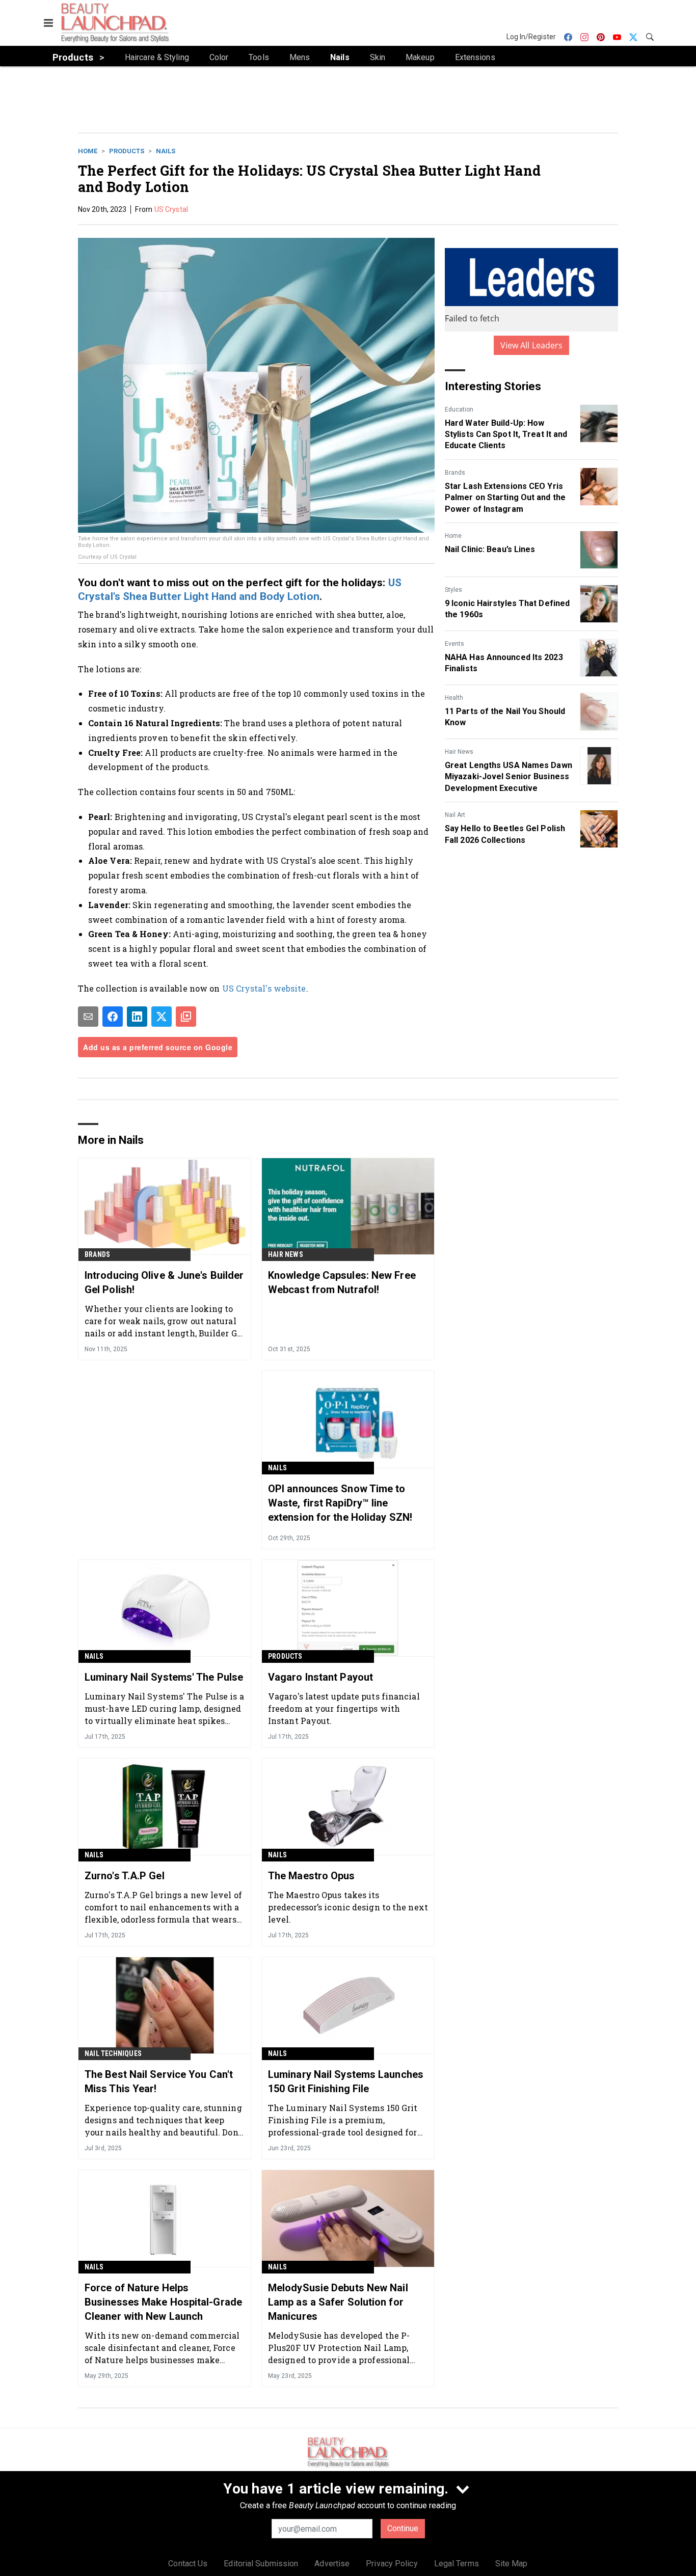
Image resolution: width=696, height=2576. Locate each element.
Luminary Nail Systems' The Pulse (164, 1677)
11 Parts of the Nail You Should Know (505, 717)
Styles (453, 590)
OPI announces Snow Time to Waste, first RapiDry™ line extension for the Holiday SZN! (340, 1503)
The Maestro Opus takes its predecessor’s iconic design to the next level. (348, 1907)
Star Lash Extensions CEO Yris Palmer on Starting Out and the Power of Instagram (505, 498)
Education (459, 409)
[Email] (88, 1017)
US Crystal (171, 209)
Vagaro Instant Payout (320, 1677)
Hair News (459, 752)
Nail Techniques (113, 2053)
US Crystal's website (264, 988)
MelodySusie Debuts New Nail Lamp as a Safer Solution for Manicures (338, 2302)
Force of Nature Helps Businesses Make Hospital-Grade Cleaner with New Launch (163, 2302)
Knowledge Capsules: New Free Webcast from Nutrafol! (342, 1282)
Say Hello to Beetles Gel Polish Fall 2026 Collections (505, 834)
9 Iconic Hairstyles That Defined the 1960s (507, 609)
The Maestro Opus (312, 1876)
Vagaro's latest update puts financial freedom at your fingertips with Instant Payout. (344, 1708)
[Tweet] (162, 1017)
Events (454, 644)
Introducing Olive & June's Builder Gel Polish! (164, 1282)
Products (127, 151)
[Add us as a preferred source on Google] (186, 1017)
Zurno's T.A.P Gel (125, 1876)
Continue (403, 2528)
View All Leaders (532, 345)
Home (88, 151)
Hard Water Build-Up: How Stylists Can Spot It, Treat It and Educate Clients (506, 434)
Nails (166, 151)
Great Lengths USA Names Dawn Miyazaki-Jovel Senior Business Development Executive (508, 777)
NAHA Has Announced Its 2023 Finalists (504, 663)
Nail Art (455, 815)
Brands (455, 473)
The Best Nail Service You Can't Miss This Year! (159, 2081)
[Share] (113, 1017)
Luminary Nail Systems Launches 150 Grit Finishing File (346, 2081)
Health (454, 698)
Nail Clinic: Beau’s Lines (490, 549)
